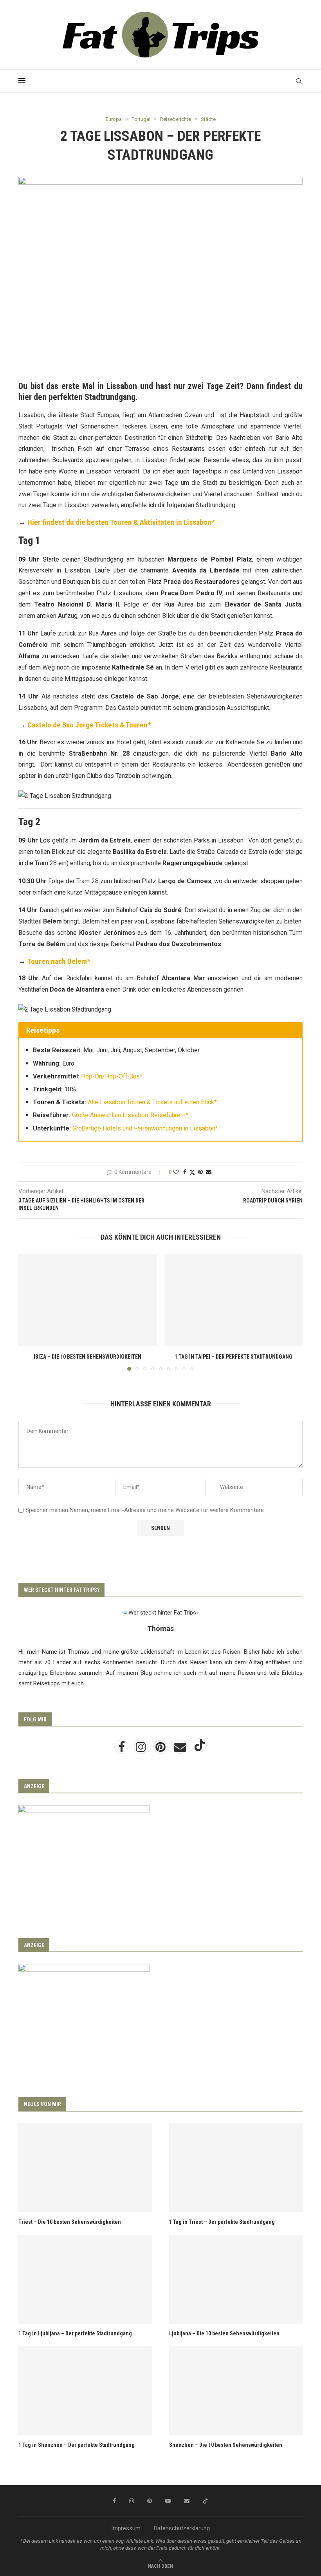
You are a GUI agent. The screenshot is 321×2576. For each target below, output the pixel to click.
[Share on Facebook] (185, 1172)
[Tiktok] (200, 1749)
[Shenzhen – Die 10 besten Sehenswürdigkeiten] (236, 2391)
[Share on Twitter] (192, 1172)
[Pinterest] (161, 1749)
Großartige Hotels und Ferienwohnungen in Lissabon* (145, 1128)
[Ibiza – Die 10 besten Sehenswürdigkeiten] (87, 1300)
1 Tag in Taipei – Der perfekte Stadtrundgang (234, 1357)
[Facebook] (122, 1749)
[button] (29, 1312)
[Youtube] (168, 2501)
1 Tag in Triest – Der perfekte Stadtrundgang (222, 2222)
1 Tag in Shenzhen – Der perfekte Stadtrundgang (77, 2445)
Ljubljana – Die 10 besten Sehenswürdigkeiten (224, 2333)
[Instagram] (142, 1749)
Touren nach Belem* (59, 961)
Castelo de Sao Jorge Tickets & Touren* (89, 725)
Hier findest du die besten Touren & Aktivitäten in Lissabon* (121, 522)
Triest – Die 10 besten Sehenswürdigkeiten (70, 2222)
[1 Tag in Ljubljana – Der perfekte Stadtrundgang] (85, 2279)
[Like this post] (176, 1172)
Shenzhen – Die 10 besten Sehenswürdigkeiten (226, 2445)
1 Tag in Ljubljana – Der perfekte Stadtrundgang (75, 2333)
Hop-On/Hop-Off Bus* (112, 1076)
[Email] (181, 1749)
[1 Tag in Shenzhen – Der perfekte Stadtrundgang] (85, 2391)
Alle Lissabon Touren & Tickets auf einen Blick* (152, 1102)
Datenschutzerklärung (182, 2528)
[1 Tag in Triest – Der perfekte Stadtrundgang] (236, 2168)
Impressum (126, 2528)
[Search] (299, 81)
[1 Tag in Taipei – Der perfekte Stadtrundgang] (234, 1300)
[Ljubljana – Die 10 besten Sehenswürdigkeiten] (236, 2279)
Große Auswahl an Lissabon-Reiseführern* (130, 1115)
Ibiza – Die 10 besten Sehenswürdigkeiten (87, 1357)
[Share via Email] (209, 1172)
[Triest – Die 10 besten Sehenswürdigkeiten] (85, 2168)
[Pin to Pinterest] (200, 1172)
